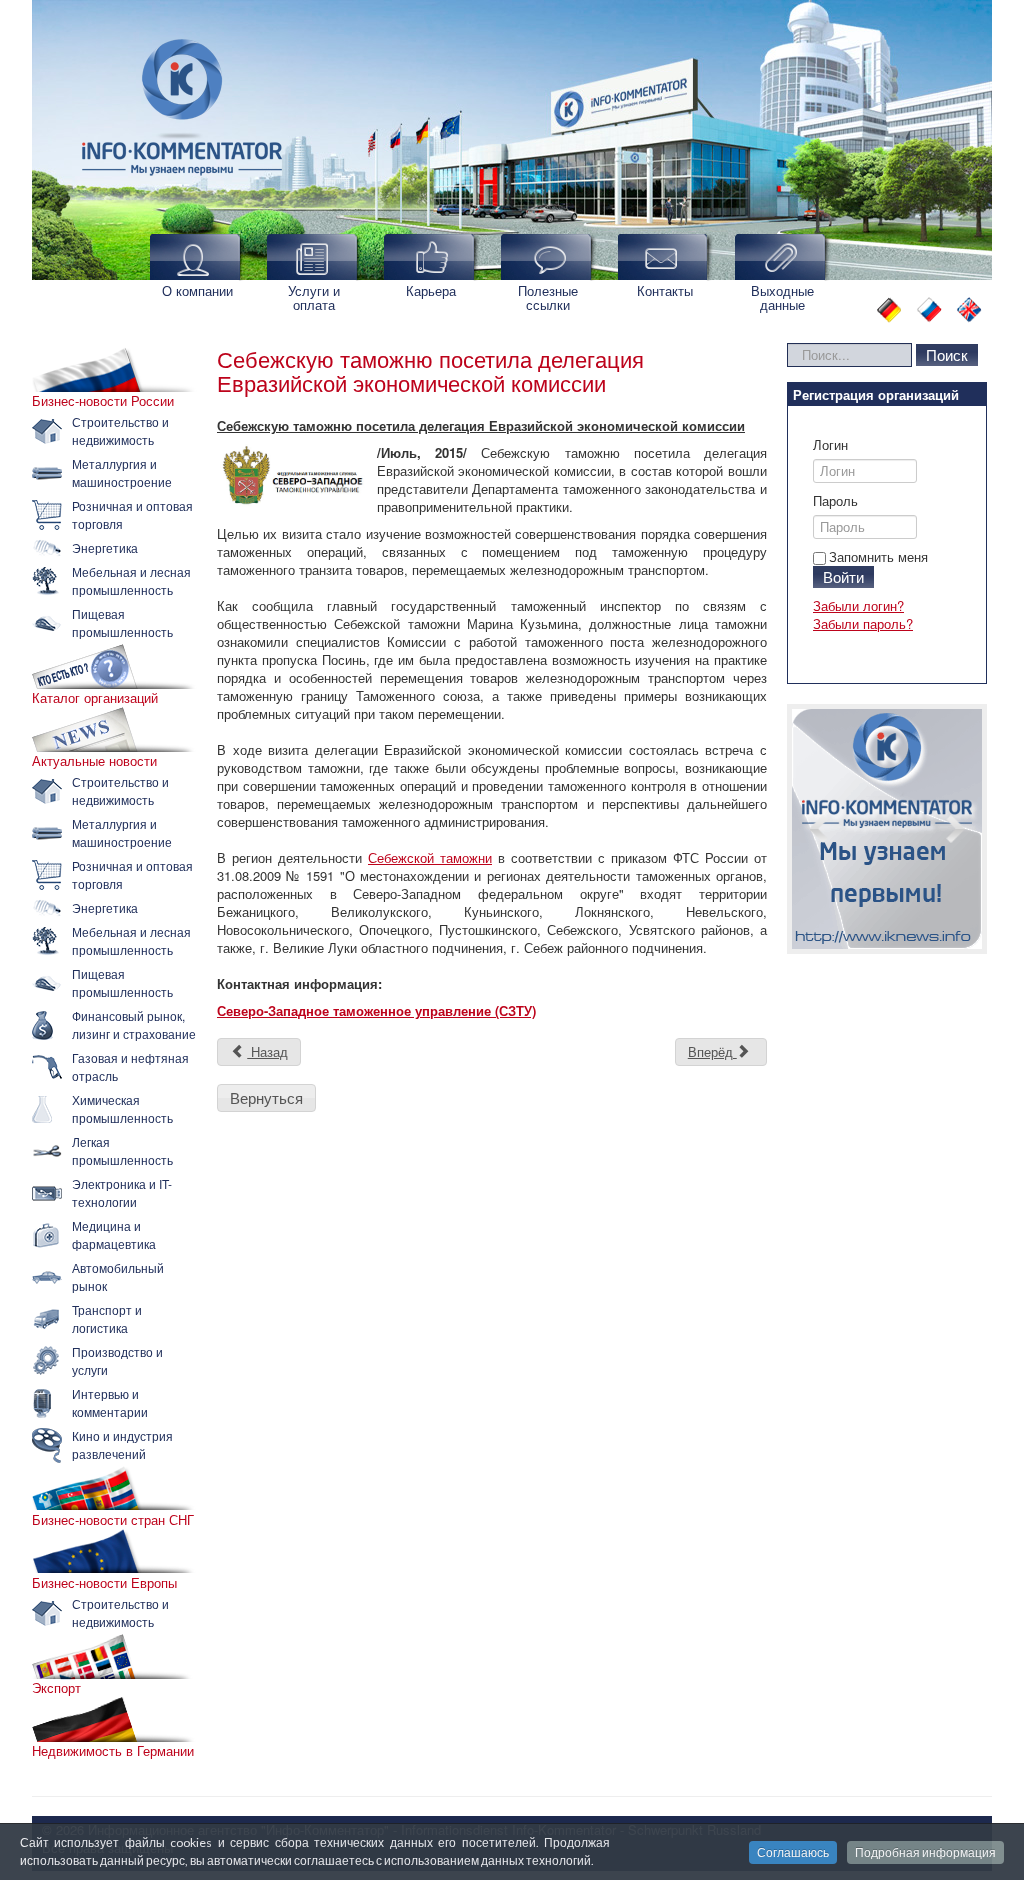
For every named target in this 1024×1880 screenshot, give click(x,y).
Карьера (431, 290)
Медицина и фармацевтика (114, 1234)
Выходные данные (782, 297)
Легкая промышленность (122, 1150)
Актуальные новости (94, 761)
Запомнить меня (878, 556)
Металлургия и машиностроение (122, 472)
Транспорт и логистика (107, 1318)
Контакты (665, 290)
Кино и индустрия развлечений (122, 1444)
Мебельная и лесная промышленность (131, 580)
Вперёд (712, 1051)
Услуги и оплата (314, 297)
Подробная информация (925, 1852)
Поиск (947, 354)
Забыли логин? (858, 605)
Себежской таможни (430, 857)
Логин (830, 445)
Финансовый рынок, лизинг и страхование (134, 1024)
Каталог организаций (95, 698)
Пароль (835, 501)
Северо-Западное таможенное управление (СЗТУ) (376, 1010)
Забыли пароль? (863, 623)
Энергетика (105, 547)
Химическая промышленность (122, 1108)
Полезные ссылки (548, 297)
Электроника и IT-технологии (122, 1192)
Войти (843, 576)
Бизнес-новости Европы (104, 1583)
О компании (197, 290)
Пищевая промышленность (122, 622)
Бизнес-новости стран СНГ (113, 1520)
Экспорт (56, 1688)
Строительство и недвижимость (120, 430)
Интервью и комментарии (110, 1402)
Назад (267, 1051)
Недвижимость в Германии (113, 1751)
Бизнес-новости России (103, 401)
